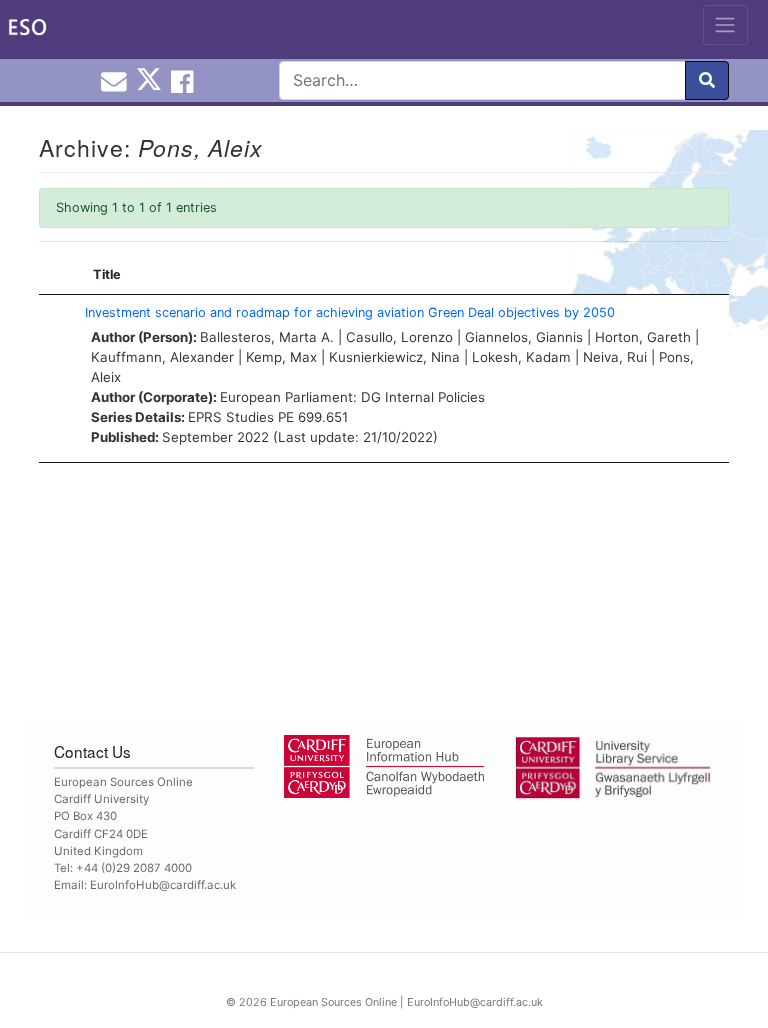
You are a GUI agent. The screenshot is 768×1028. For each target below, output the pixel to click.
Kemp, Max (281, 357)
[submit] (707, 80)
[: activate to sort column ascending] (57, 275)
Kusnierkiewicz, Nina (394, 357)
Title (107, 274)
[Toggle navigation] (725, 25)
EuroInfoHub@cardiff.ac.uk (163, 885)
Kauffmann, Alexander (162, 357)
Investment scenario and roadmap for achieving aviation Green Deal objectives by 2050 (350, 312)
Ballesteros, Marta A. (267, 337)
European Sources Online (333, 1002)
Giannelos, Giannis (524, 337)
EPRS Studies (231, 417)
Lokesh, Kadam (521, 357)
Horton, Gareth (643, 337)
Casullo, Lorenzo (399, 337)
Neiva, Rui (615, 357)
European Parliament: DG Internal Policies (352, 397)
